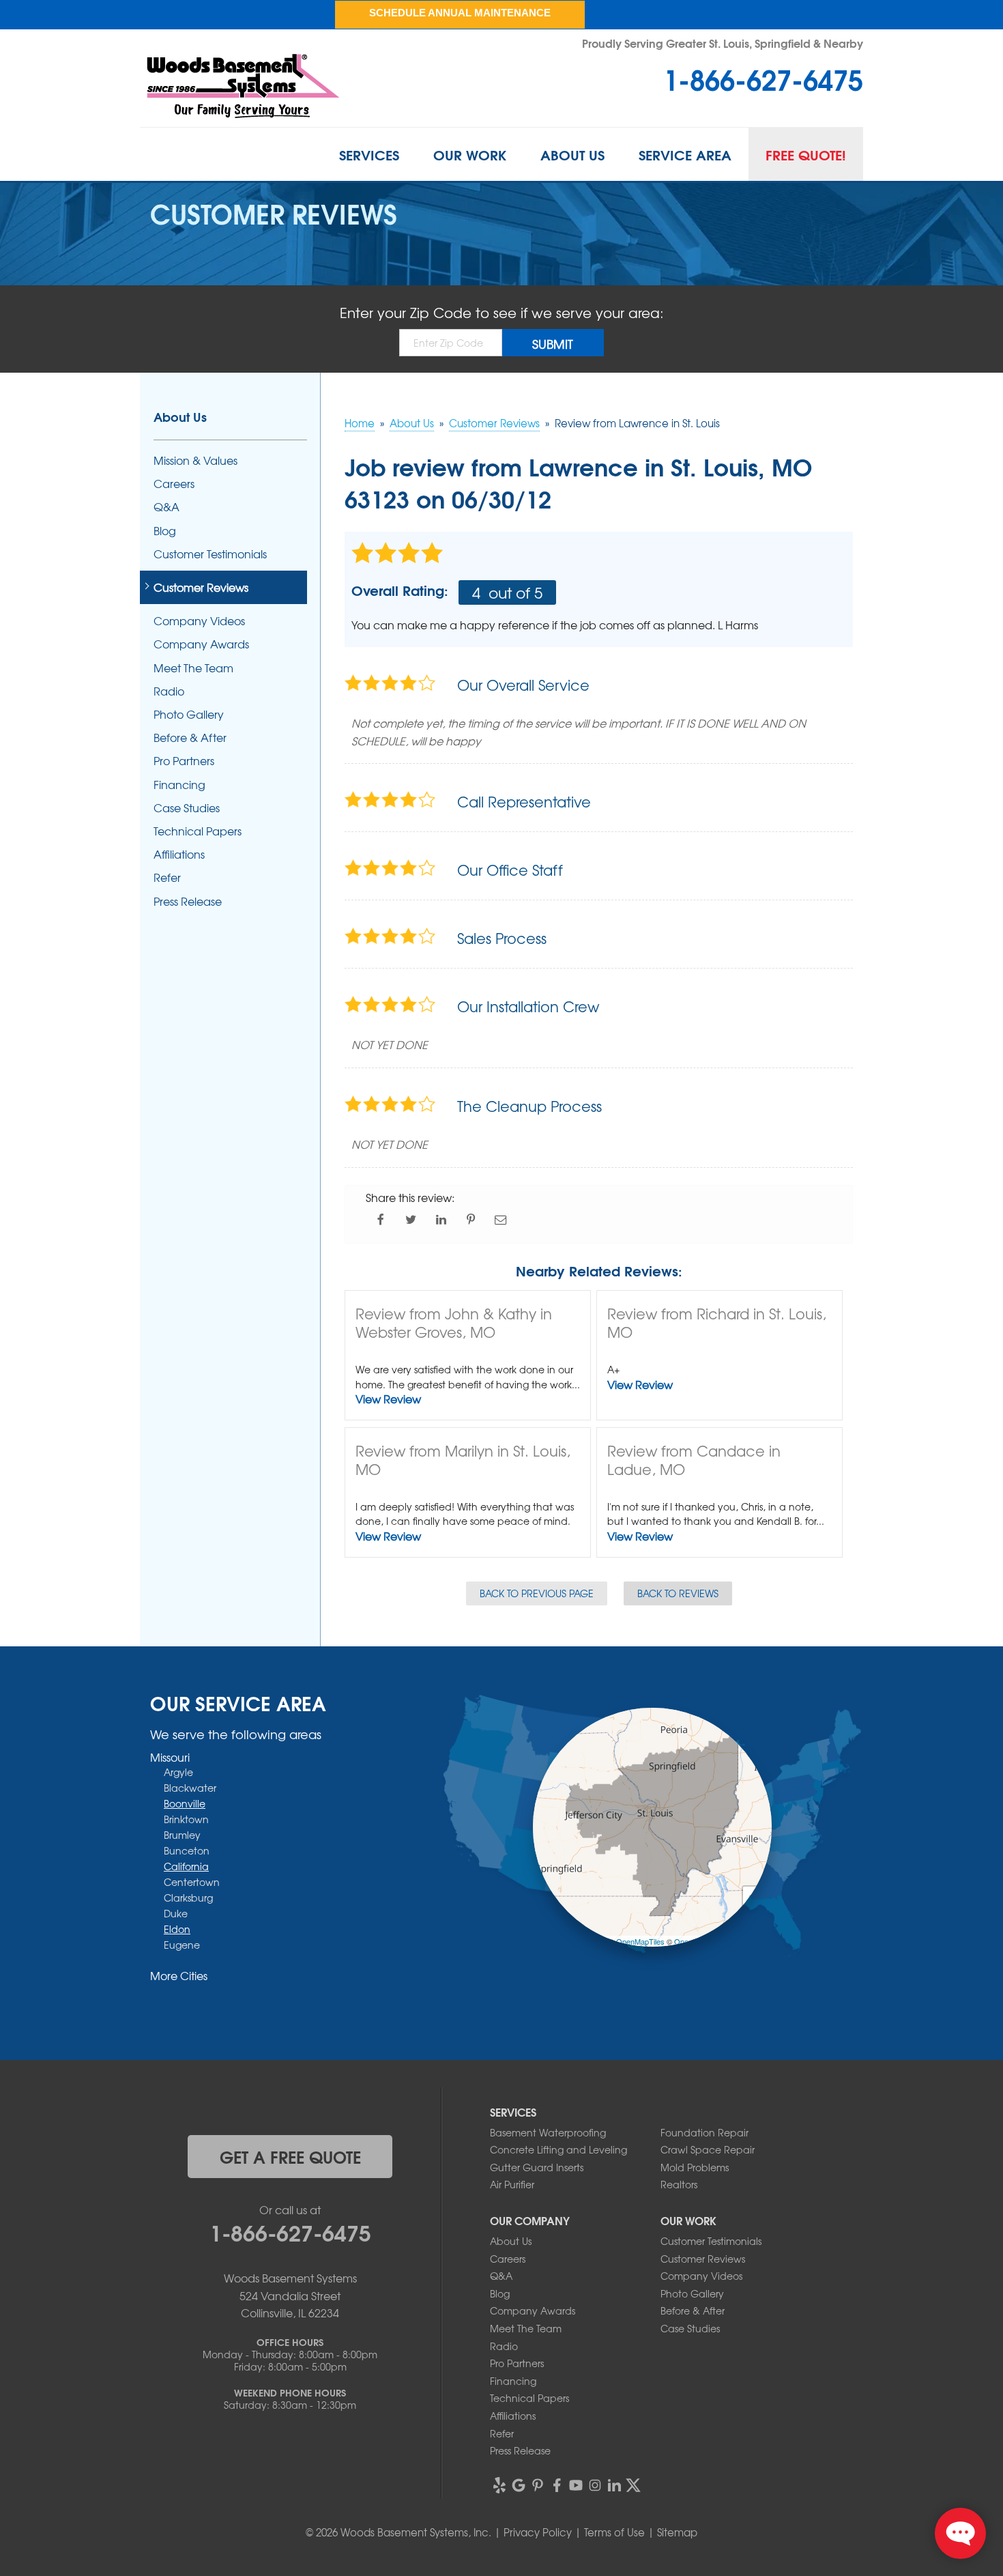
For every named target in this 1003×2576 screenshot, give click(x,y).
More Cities (179, 1975)
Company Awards (201, 644)
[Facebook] (557, 2485)
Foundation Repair (704, 2132)
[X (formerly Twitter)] (633, 2485)
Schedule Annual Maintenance (460, 13)
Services (369, 154)
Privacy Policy (538, 2532)
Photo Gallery (189, 714)
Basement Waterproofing (548, 2132)
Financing (179, 785)
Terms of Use (614, 2532)
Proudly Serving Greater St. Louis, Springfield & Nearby (723, 43)
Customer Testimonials (210, 554)
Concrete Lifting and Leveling (558, 2149)
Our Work (470, 154)
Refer (167, 877)
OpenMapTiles (640, 1941)
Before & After (190, 738)
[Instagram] (595, 2485)
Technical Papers (198, 831)
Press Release (188, 901)
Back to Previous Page (537, 1593)
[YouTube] (576, 2485)
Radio (169, 691)
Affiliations (179, 854)
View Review (388, 1399)
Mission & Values (195, 460)
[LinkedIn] (614, 2485)
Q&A (166, 507)
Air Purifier (512, 2184)
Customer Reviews (201, 587)
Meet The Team (193, 668)
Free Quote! (806, 154)
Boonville (185, 1803)
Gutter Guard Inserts (537, 2167)
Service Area (685, 154)
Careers (174, 484)
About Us (572, 154)
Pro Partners (184, 761)
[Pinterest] (538, 2485)
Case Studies (187, 808)
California (186, 1866)
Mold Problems (695, 2167)
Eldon (177, 1929)
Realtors (679, 2184)
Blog (165, 531)
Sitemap (677, 2532)
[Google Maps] (519, 2485)
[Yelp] (499, 2485)
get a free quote (290, 2156)
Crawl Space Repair (708, 2149)
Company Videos (199, 621)
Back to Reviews (678, 1593)
